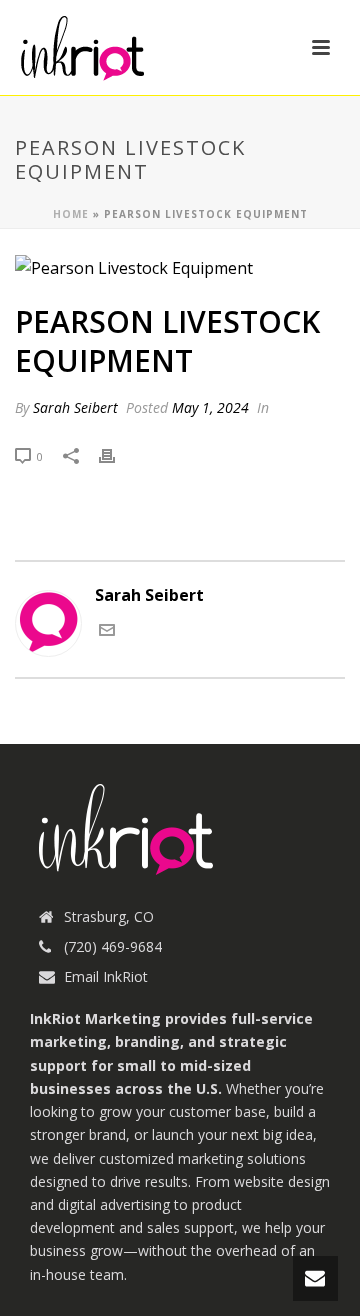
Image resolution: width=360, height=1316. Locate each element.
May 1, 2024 (210, 407)
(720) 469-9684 (113, 947)
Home (71, 214)
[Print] (117, 455)
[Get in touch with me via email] (107, 632)
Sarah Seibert (75, 407)
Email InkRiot (106, 977)
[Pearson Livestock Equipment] (180, 268)
